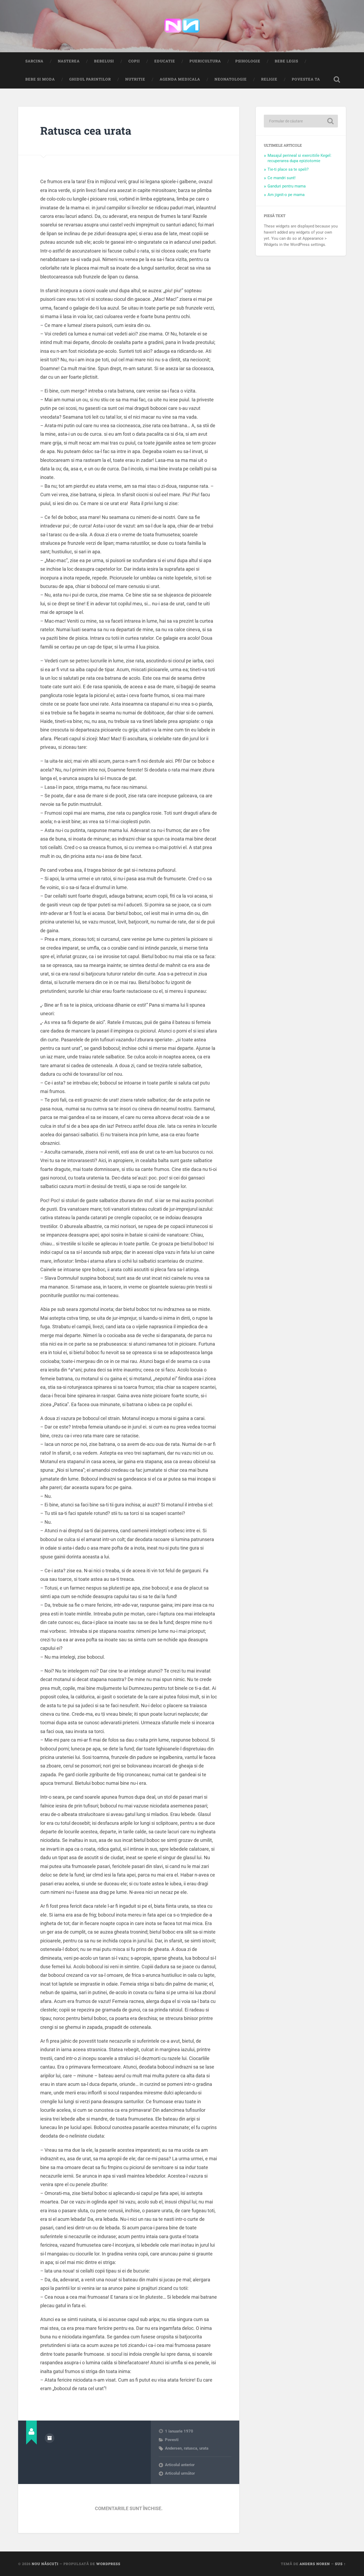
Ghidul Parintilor (90, 79)
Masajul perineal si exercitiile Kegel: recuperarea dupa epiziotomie (300, 158)
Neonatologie (231, 79)
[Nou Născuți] (182, 26)
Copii (134, 61)
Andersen (173, 2448)
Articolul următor (180, 2473)
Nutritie (135, 79)
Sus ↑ (340, 2564)
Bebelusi (104, 61)
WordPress (108, 2564)
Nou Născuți (45, 2564)
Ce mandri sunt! (282, 178)
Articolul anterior (180, 2465)
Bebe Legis (286, 61)
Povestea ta (306, 79)
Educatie (165, 61)
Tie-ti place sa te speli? (288, 169)
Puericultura (205, 61)
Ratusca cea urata (86, 131)
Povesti (172, 2440)
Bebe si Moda (40, 79)
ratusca (191, 2448)
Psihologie (248, 61)
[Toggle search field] (337, 79)
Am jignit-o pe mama (286, 195)
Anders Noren (315, 2564)
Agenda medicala (180, 79)
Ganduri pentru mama (287, 186)
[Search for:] (301, 121)
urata (204, 2448)
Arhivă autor (50, 2438)
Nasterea (69, 61)
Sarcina (34, 61)
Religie (269, 79)
